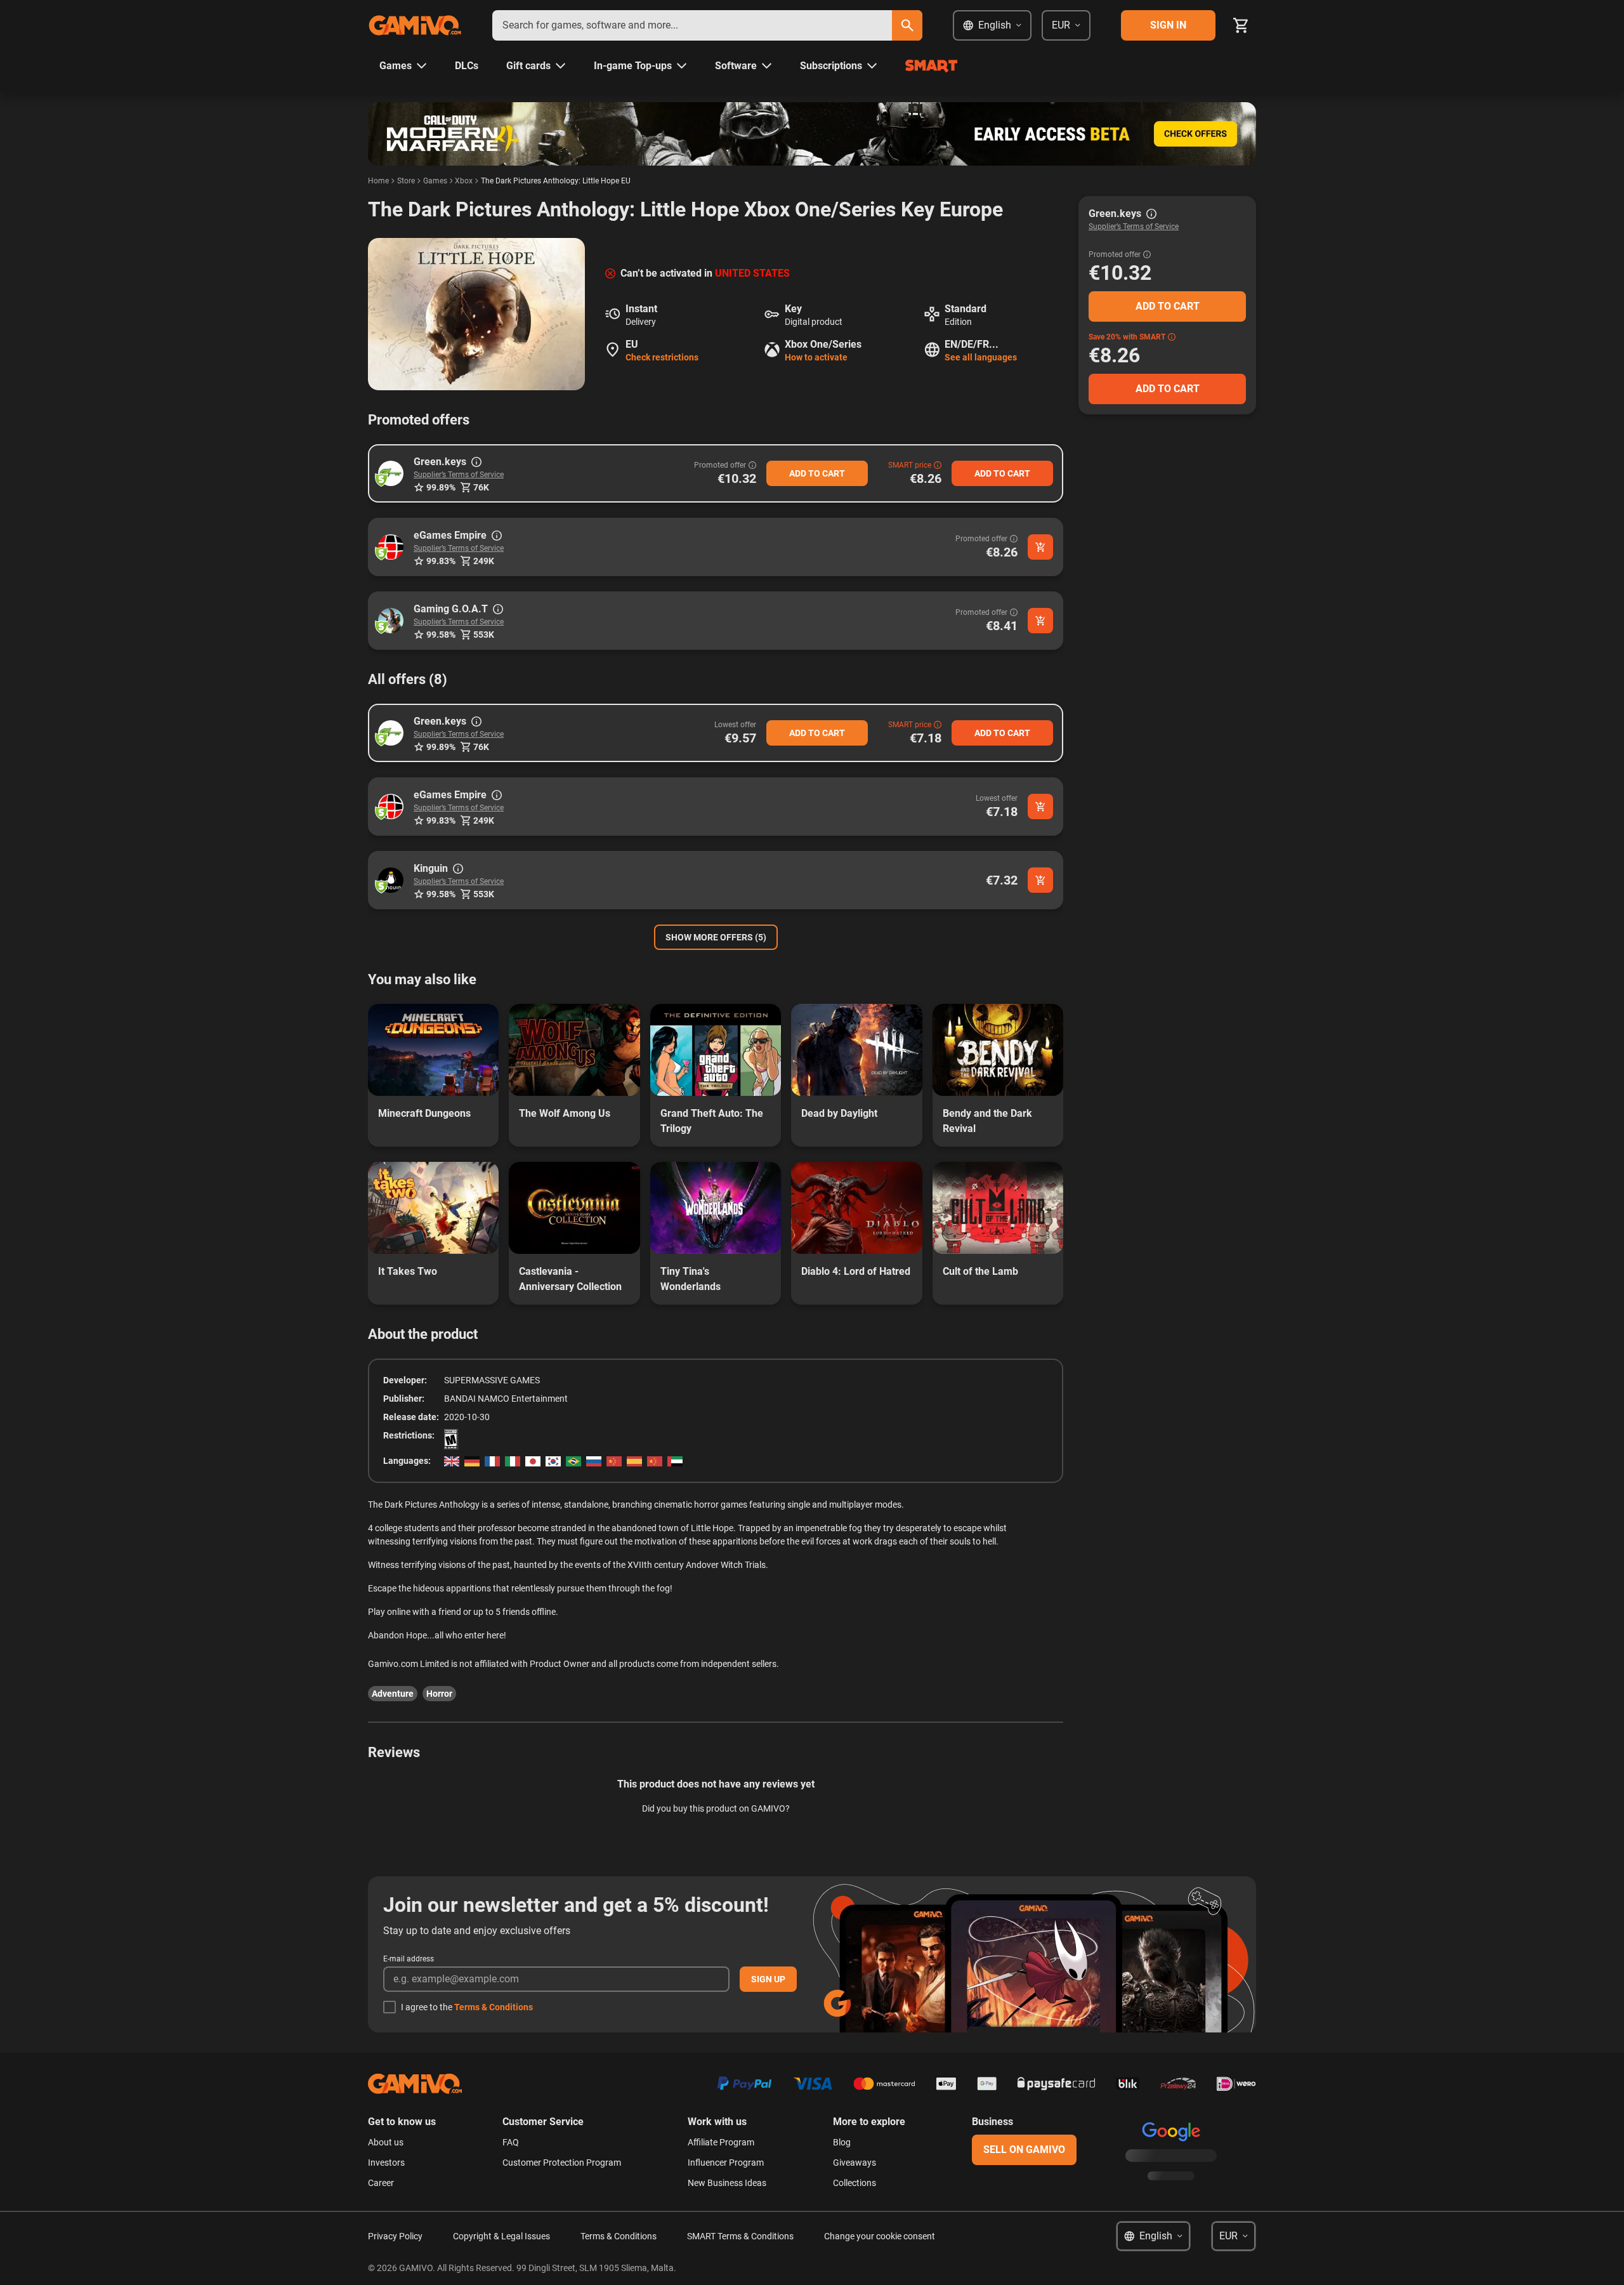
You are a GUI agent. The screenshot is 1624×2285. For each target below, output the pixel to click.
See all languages (981, 357)
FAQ (511, 2142)
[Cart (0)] (1241, 25)
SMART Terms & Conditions (740, 2236)
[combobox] (692, 25)
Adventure (393, 1694)
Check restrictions (662, 357)
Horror (439, 1694)
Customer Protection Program (562, 2163)
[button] (391, 473)
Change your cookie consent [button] (880, 2236)
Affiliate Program (721, 2142)
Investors (386, 2163)
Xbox (464, 181)
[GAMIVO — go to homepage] (415, 25)
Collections (855, 2183)
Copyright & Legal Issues (501, 2236)
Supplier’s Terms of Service (459, 475)
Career (381, 2183)
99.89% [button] (441, 487)
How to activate (816, 357)
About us (386, 2142)
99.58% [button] (441, 635)
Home (378, 181)
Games (435, 181)
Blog (842, 2142)
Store (406, 181)
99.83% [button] (441, 561)
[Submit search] (907, 25)
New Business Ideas (727, 2183)
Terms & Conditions (494, 2007)
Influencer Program (726, 2163)
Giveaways (855, 2163)
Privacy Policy (395, 2236)
